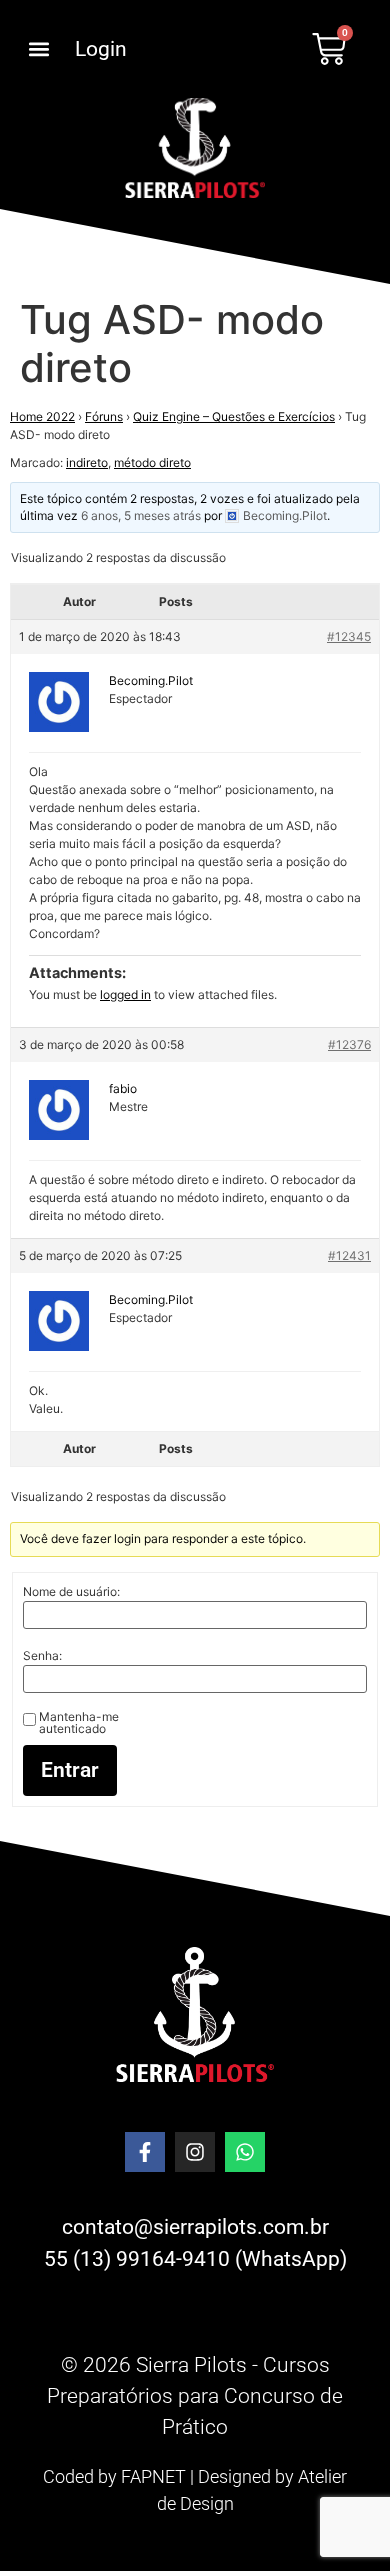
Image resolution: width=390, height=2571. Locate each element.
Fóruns (104, 416)
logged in (125, 994)
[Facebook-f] (145, 2152)
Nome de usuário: (71, 1592)
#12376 (349, 1044)
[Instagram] (195, 2152)
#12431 (349, 1255)
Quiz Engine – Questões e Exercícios (234, 416)
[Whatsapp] (245, 2152)
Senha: (42, 1656)
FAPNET (153, 2476)
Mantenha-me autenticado (79, 1723)
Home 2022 (42, 416)
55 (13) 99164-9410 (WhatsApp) (195, 2259)
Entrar (70, 1770)
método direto (152, 462)
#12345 (349, 636)
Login (101, 49)
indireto (87, 462)
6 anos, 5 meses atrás (141, 515)
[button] (38, 49)
